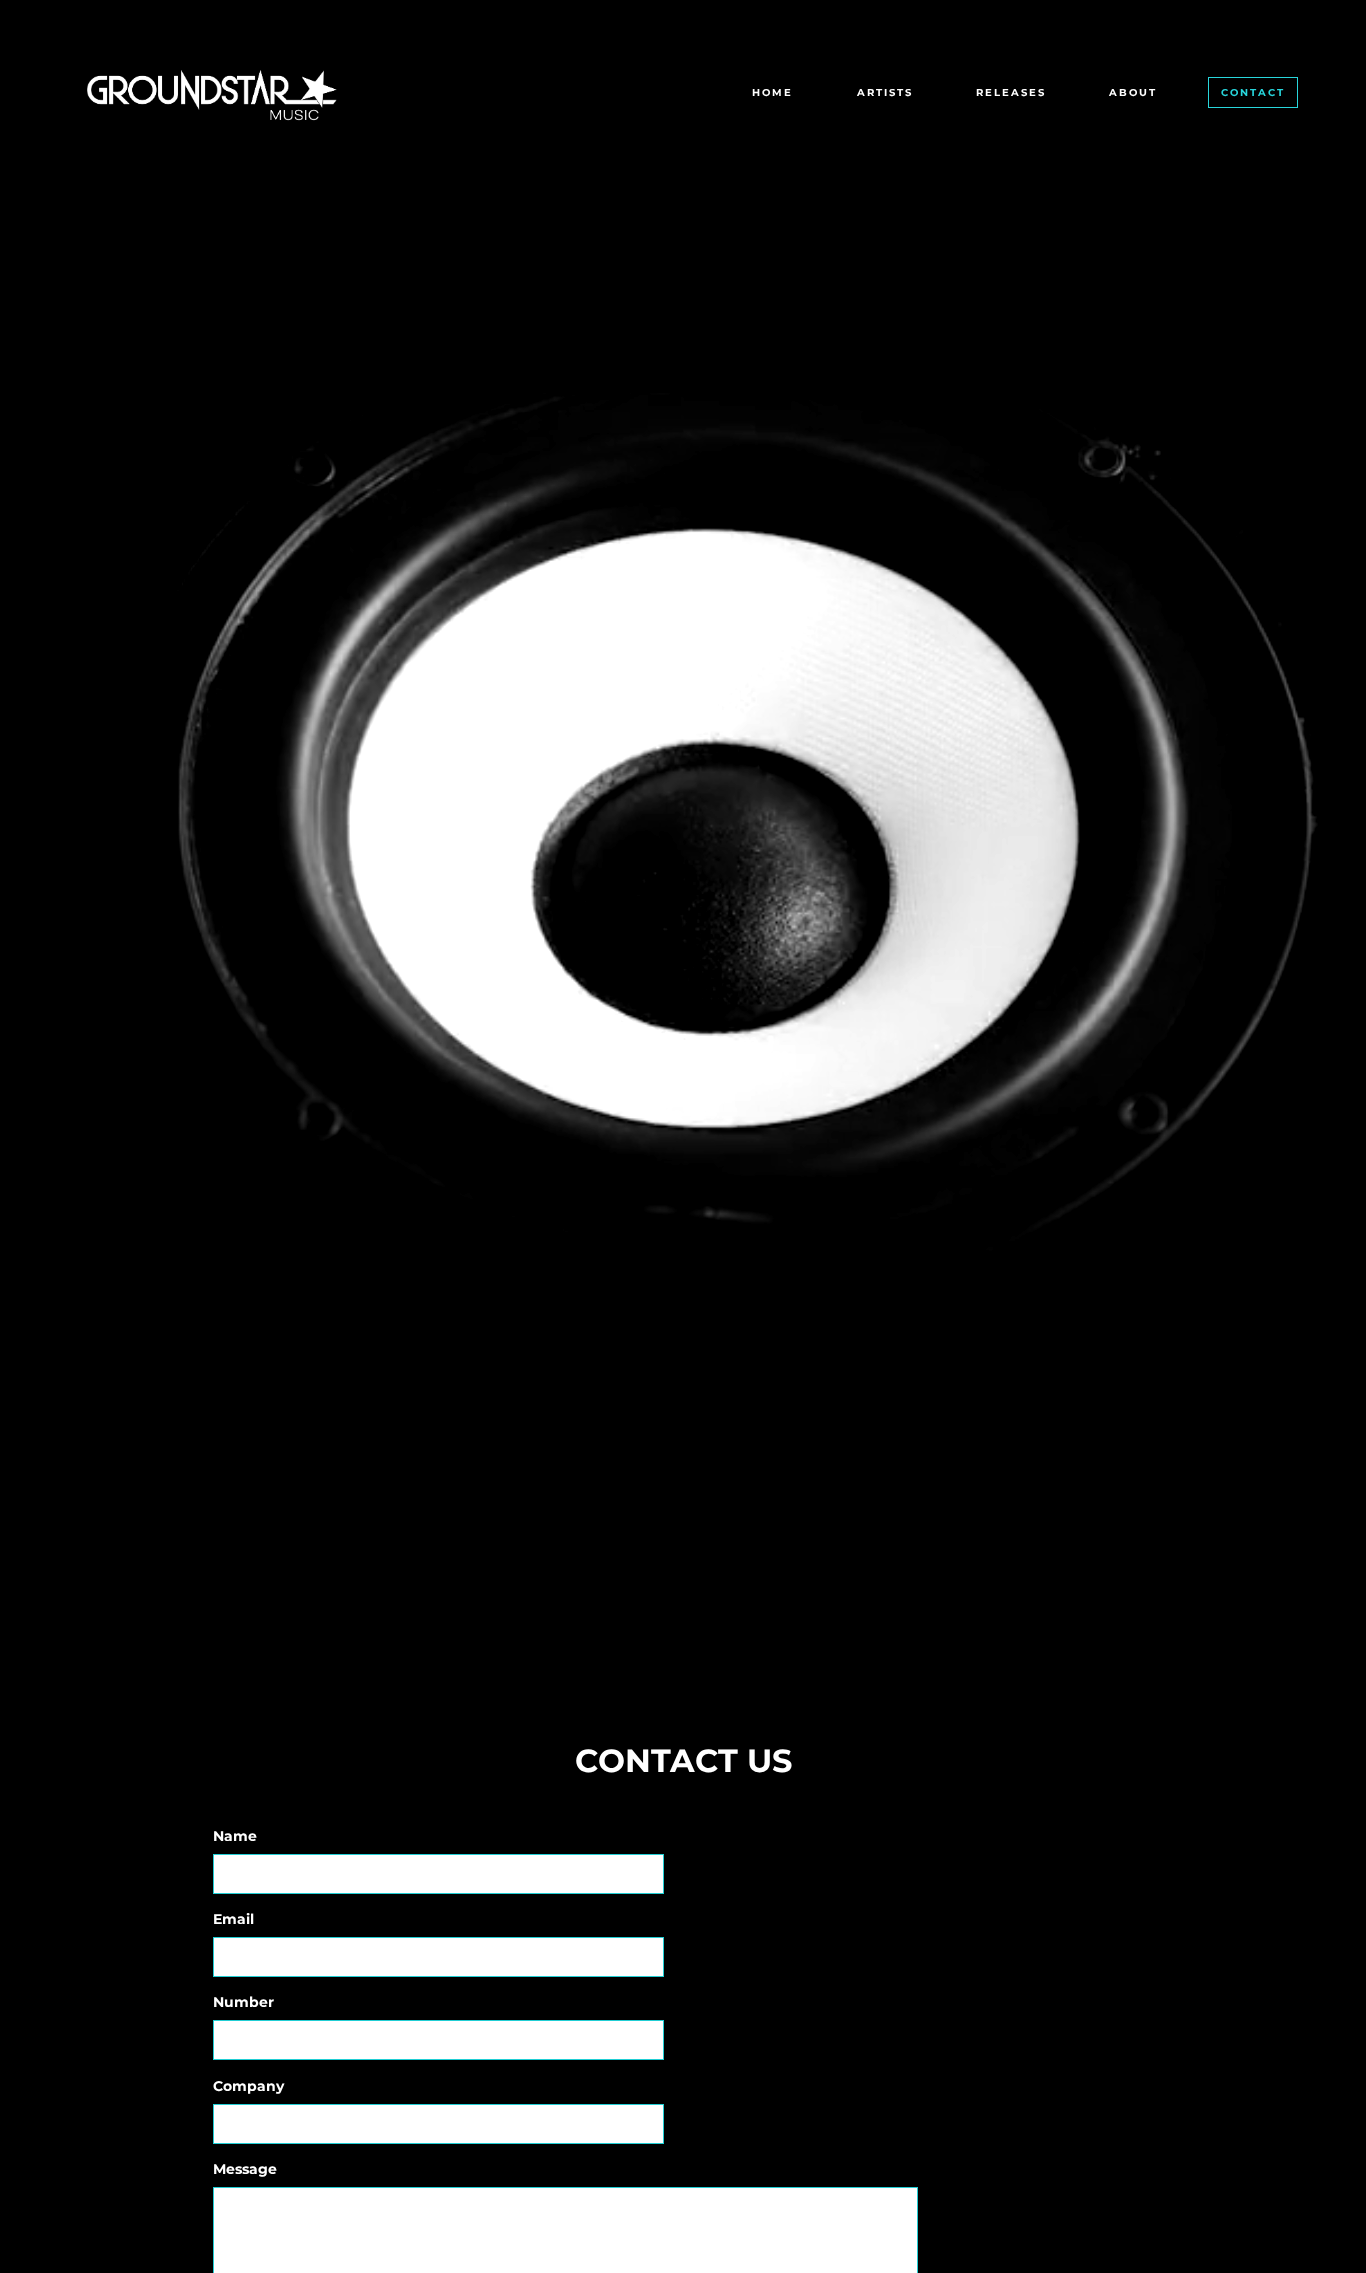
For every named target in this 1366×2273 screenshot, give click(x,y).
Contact (1253, 92)
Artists (885, 92)
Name (235, 1836)
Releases (1011, 92)
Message (245, 2169)
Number (243, 2002)
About (1133, 92)
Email (233, 1919)
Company (248, 2086)
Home (772, 92)
